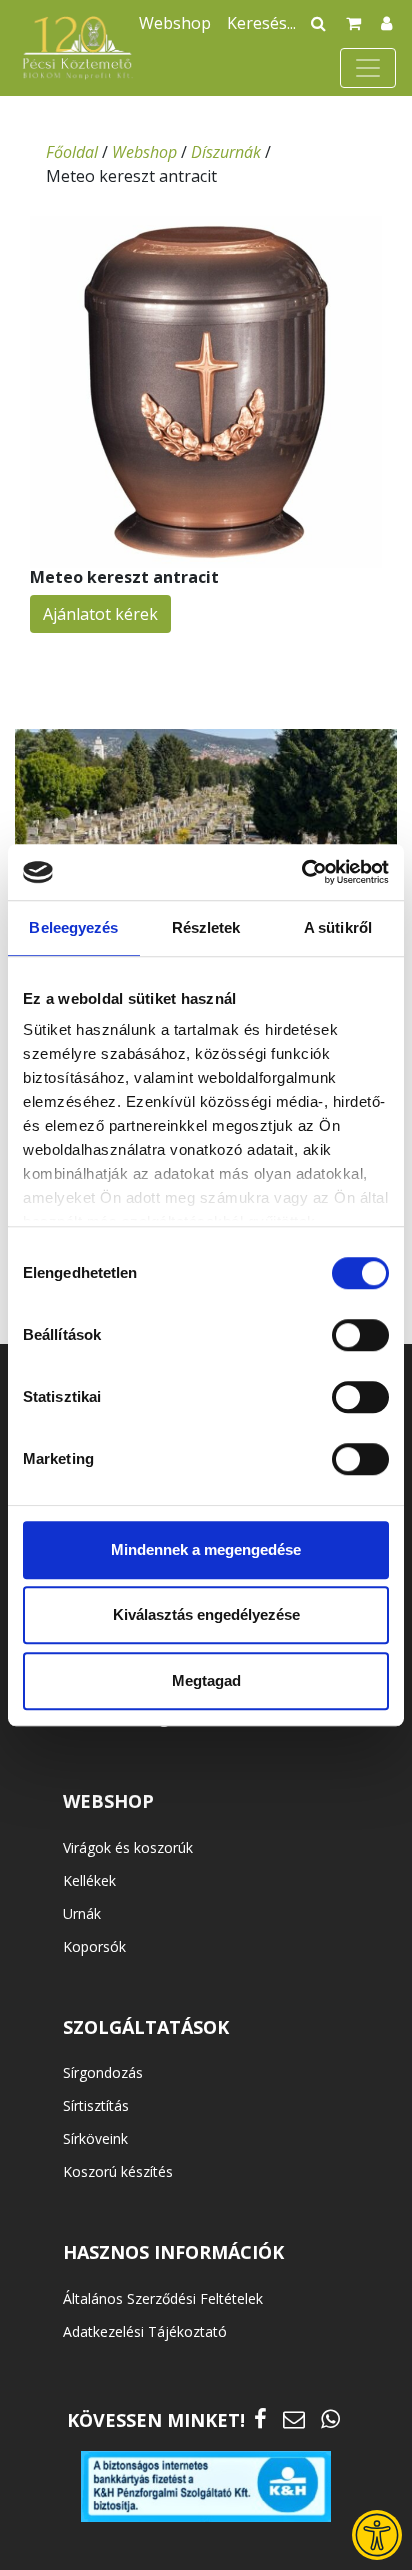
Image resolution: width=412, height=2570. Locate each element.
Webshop (175, 23)
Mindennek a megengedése (206, 1549)
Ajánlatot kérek (100, 614)
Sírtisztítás (96, 2105)
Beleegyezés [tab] (73, 927)
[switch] (360, 1335)
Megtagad (206, 1680)
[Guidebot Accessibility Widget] (377, 2535)
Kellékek (89, 1880)
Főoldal (72, 152)
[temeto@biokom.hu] (294, 2418)
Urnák (82, 1913)
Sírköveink (95, 2138)
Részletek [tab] (206, 927)
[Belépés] (386, 23)
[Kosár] (353, 23)
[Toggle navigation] (368, 68)
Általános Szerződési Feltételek (163, 2298)
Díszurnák (226, 152)
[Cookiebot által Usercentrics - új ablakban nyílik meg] (301, 872)
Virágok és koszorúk (128, 1847)
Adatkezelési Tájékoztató (145, 2331)
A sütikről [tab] (338, 927)
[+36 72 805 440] (330, 2418)
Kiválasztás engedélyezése (206, 1614)
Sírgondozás (103, 2072)
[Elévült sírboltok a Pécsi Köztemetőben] (206, 842)
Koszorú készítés (118, 2171)
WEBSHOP (108, 1801)
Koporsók (94, 1946)
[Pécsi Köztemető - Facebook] (260, 2418)
